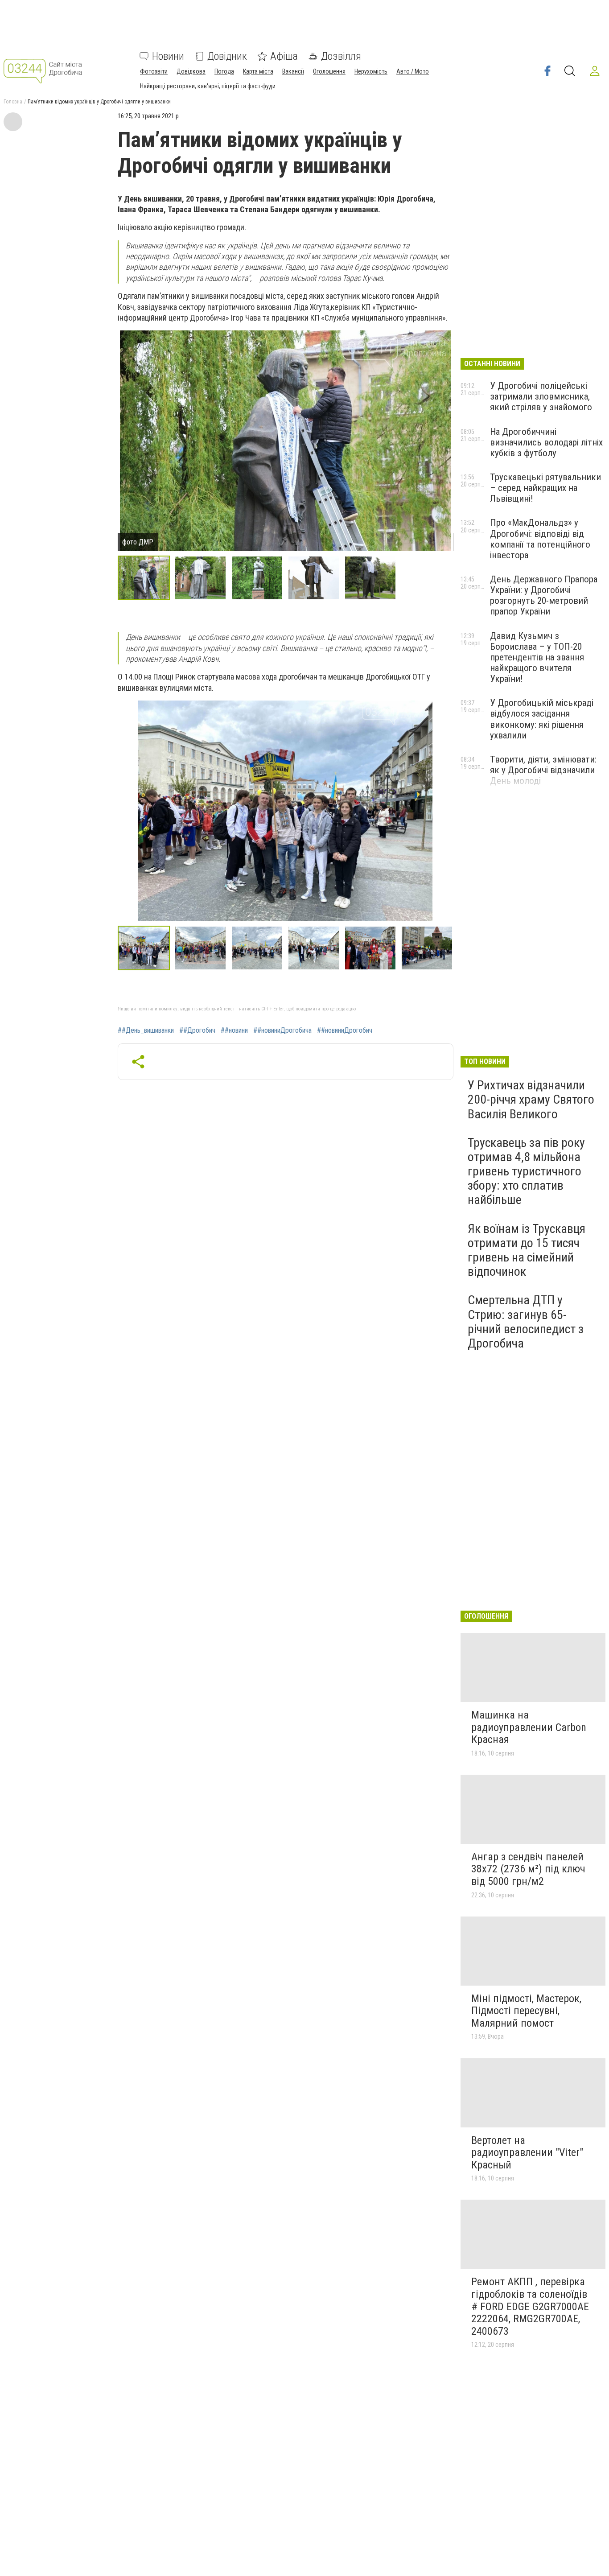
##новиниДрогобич (345, 1030)
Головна (13, 102)
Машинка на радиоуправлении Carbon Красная (529, 1727)
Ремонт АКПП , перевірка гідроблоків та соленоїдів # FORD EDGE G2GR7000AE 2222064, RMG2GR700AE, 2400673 (530, 2306)
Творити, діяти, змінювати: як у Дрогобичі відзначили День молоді (543, 770)
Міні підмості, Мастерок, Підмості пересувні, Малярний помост (526, 2011)
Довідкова (191, 71)
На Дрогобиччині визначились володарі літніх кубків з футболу (546, 442)
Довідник (227, 56)
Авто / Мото (413, 71)
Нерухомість (371, 71)
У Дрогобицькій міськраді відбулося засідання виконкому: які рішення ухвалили (542, 719)
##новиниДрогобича (282, 1030)
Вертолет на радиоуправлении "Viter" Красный (527, 2153)
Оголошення (329, 71)
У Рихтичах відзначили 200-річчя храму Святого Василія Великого (531, 1099)
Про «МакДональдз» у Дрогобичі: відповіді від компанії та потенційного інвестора (540, 539)
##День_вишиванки (146, 1030)
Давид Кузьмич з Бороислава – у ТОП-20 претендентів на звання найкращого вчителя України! (537, 657)
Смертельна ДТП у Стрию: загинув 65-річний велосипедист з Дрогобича (526, 1322)
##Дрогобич (197, 1030)
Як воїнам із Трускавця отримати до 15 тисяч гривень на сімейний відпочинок (527, 1250)
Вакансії (293, 71)
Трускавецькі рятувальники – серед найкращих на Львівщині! (545, 488)
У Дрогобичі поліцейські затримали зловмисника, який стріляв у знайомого (541, 396)
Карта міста (258, 71)
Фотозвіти (154, 71)
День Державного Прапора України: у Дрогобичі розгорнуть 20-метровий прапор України (544, 595)
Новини (168, 56)
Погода (224, 71)
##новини (234, 1030)
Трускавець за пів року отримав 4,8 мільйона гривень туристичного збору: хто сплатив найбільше (526, 1171)
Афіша (284, 56)
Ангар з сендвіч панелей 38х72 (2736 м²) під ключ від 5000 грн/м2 (528, 1869)
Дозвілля (341, 56)
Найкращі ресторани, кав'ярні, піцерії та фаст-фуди (208, 86)
